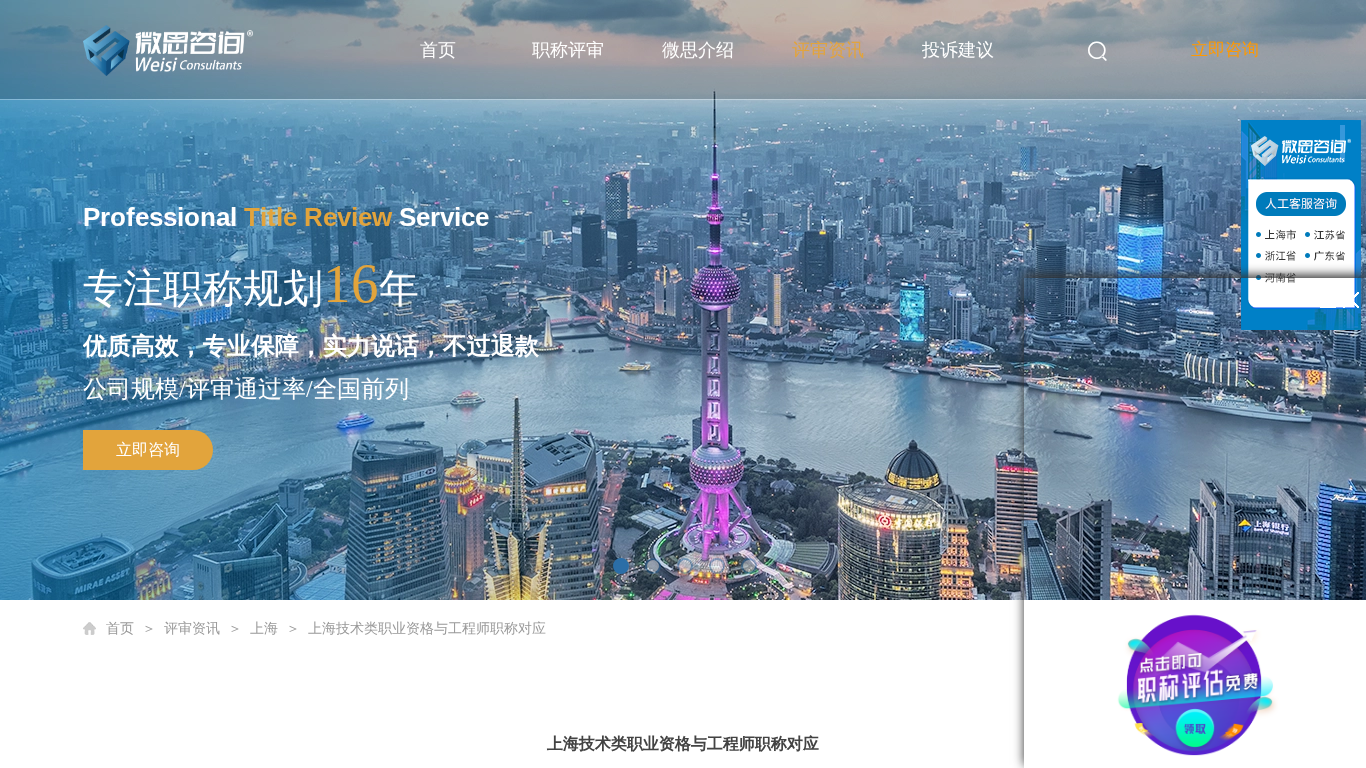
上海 (264, 628)
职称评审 (568, 50)
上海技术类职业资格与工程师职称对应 (427, 628)
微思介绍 (698, 50)
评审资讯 (828, 50)
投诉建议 (958, 50)
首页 (438, 50)
